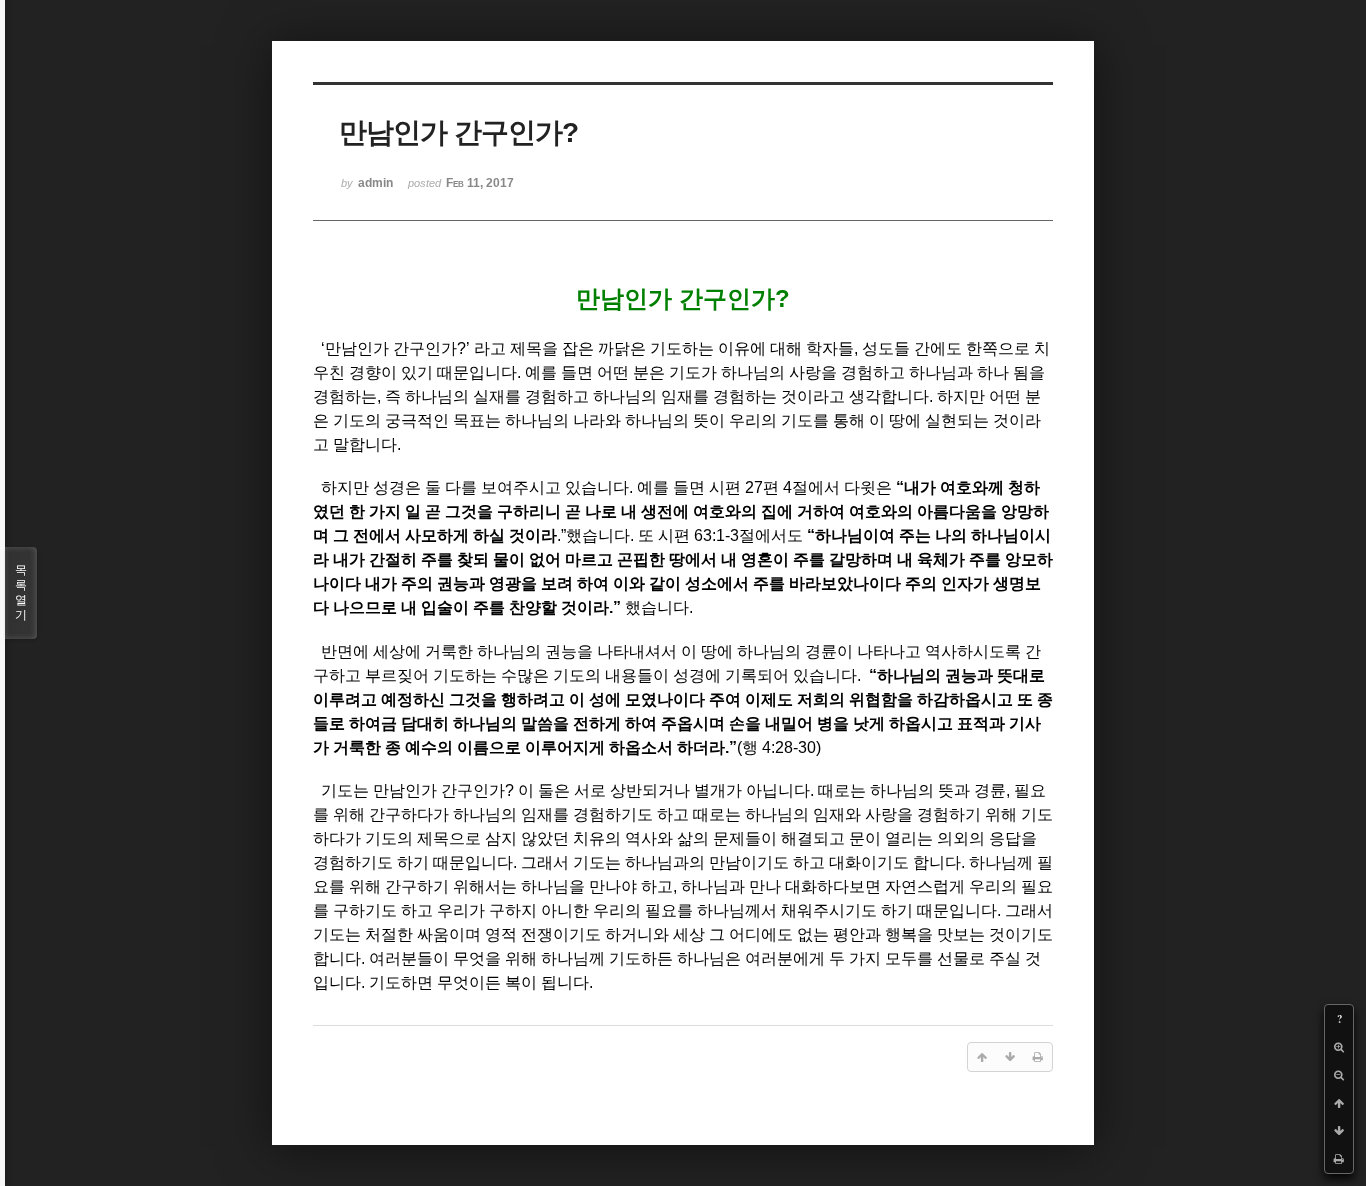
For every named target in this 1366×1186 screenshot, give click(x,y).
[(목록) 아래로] (1339, 1131)
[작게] (1339, 1075)
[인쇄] (1339, 1159)
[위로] (1339, 1103)
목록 (21, 592)
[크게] (1339, 1047)
